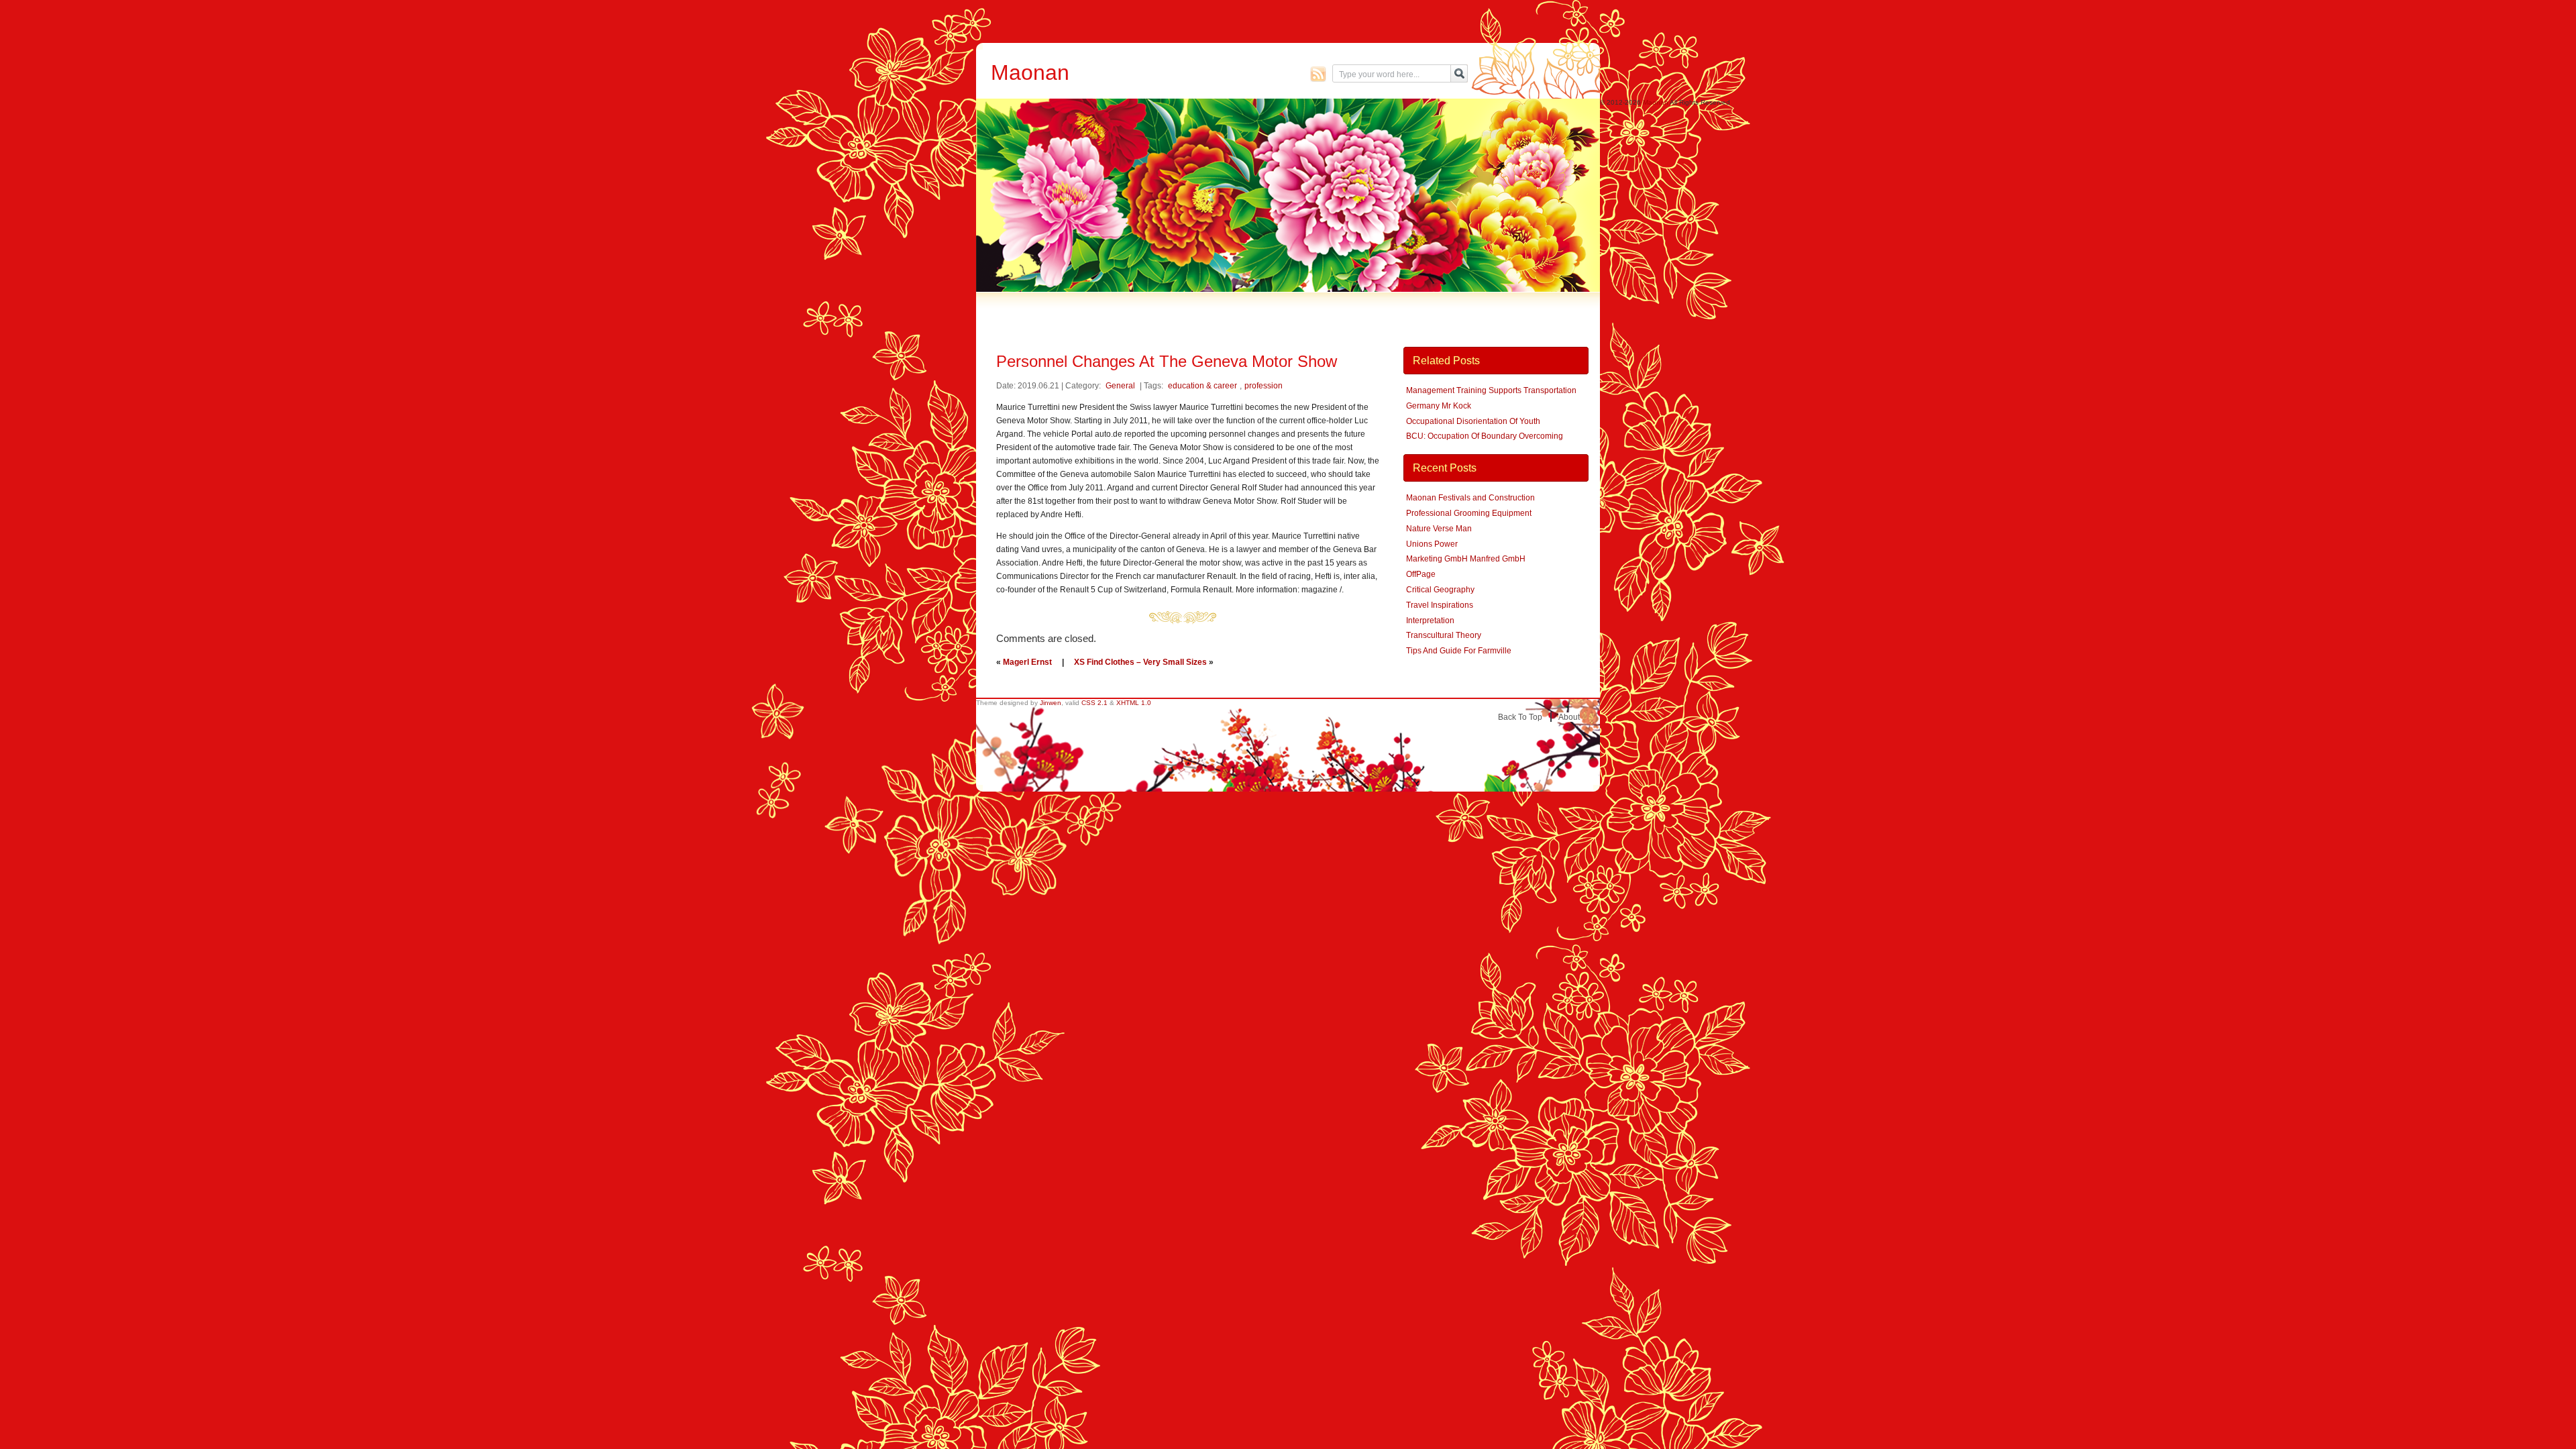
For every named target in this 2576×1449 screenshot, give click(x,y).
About (1569, 717)
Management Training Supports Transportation (1491, 390)
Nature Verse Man (1439, 529)
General (1120, 386)
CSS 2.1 (1094, 703)
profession (1264, 386)
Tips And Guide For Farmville (1459, 651)
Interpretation (1430, 621)
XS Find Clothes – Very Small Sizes (1140, 662)
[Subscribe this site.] (1318, 74)
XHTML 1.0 (1134, 703)
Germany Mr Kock (1439, 406)
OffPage (1421, 574)
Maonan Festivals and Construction (1470, 498)
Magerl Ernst (1027, 662)
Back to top (1520, 717)
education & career (1202, 386)
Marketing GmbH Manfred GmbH (1466, 559)
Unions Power (1432, 544)
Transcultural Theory (1444, 635)
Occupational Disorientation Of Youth (1473, 421)
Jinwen (1051, 703)
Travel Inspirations (1440, 605)
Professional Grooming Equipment (1469, 513)
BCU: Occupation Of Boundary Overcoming (1485, 436)
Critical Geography (1440, 590)
